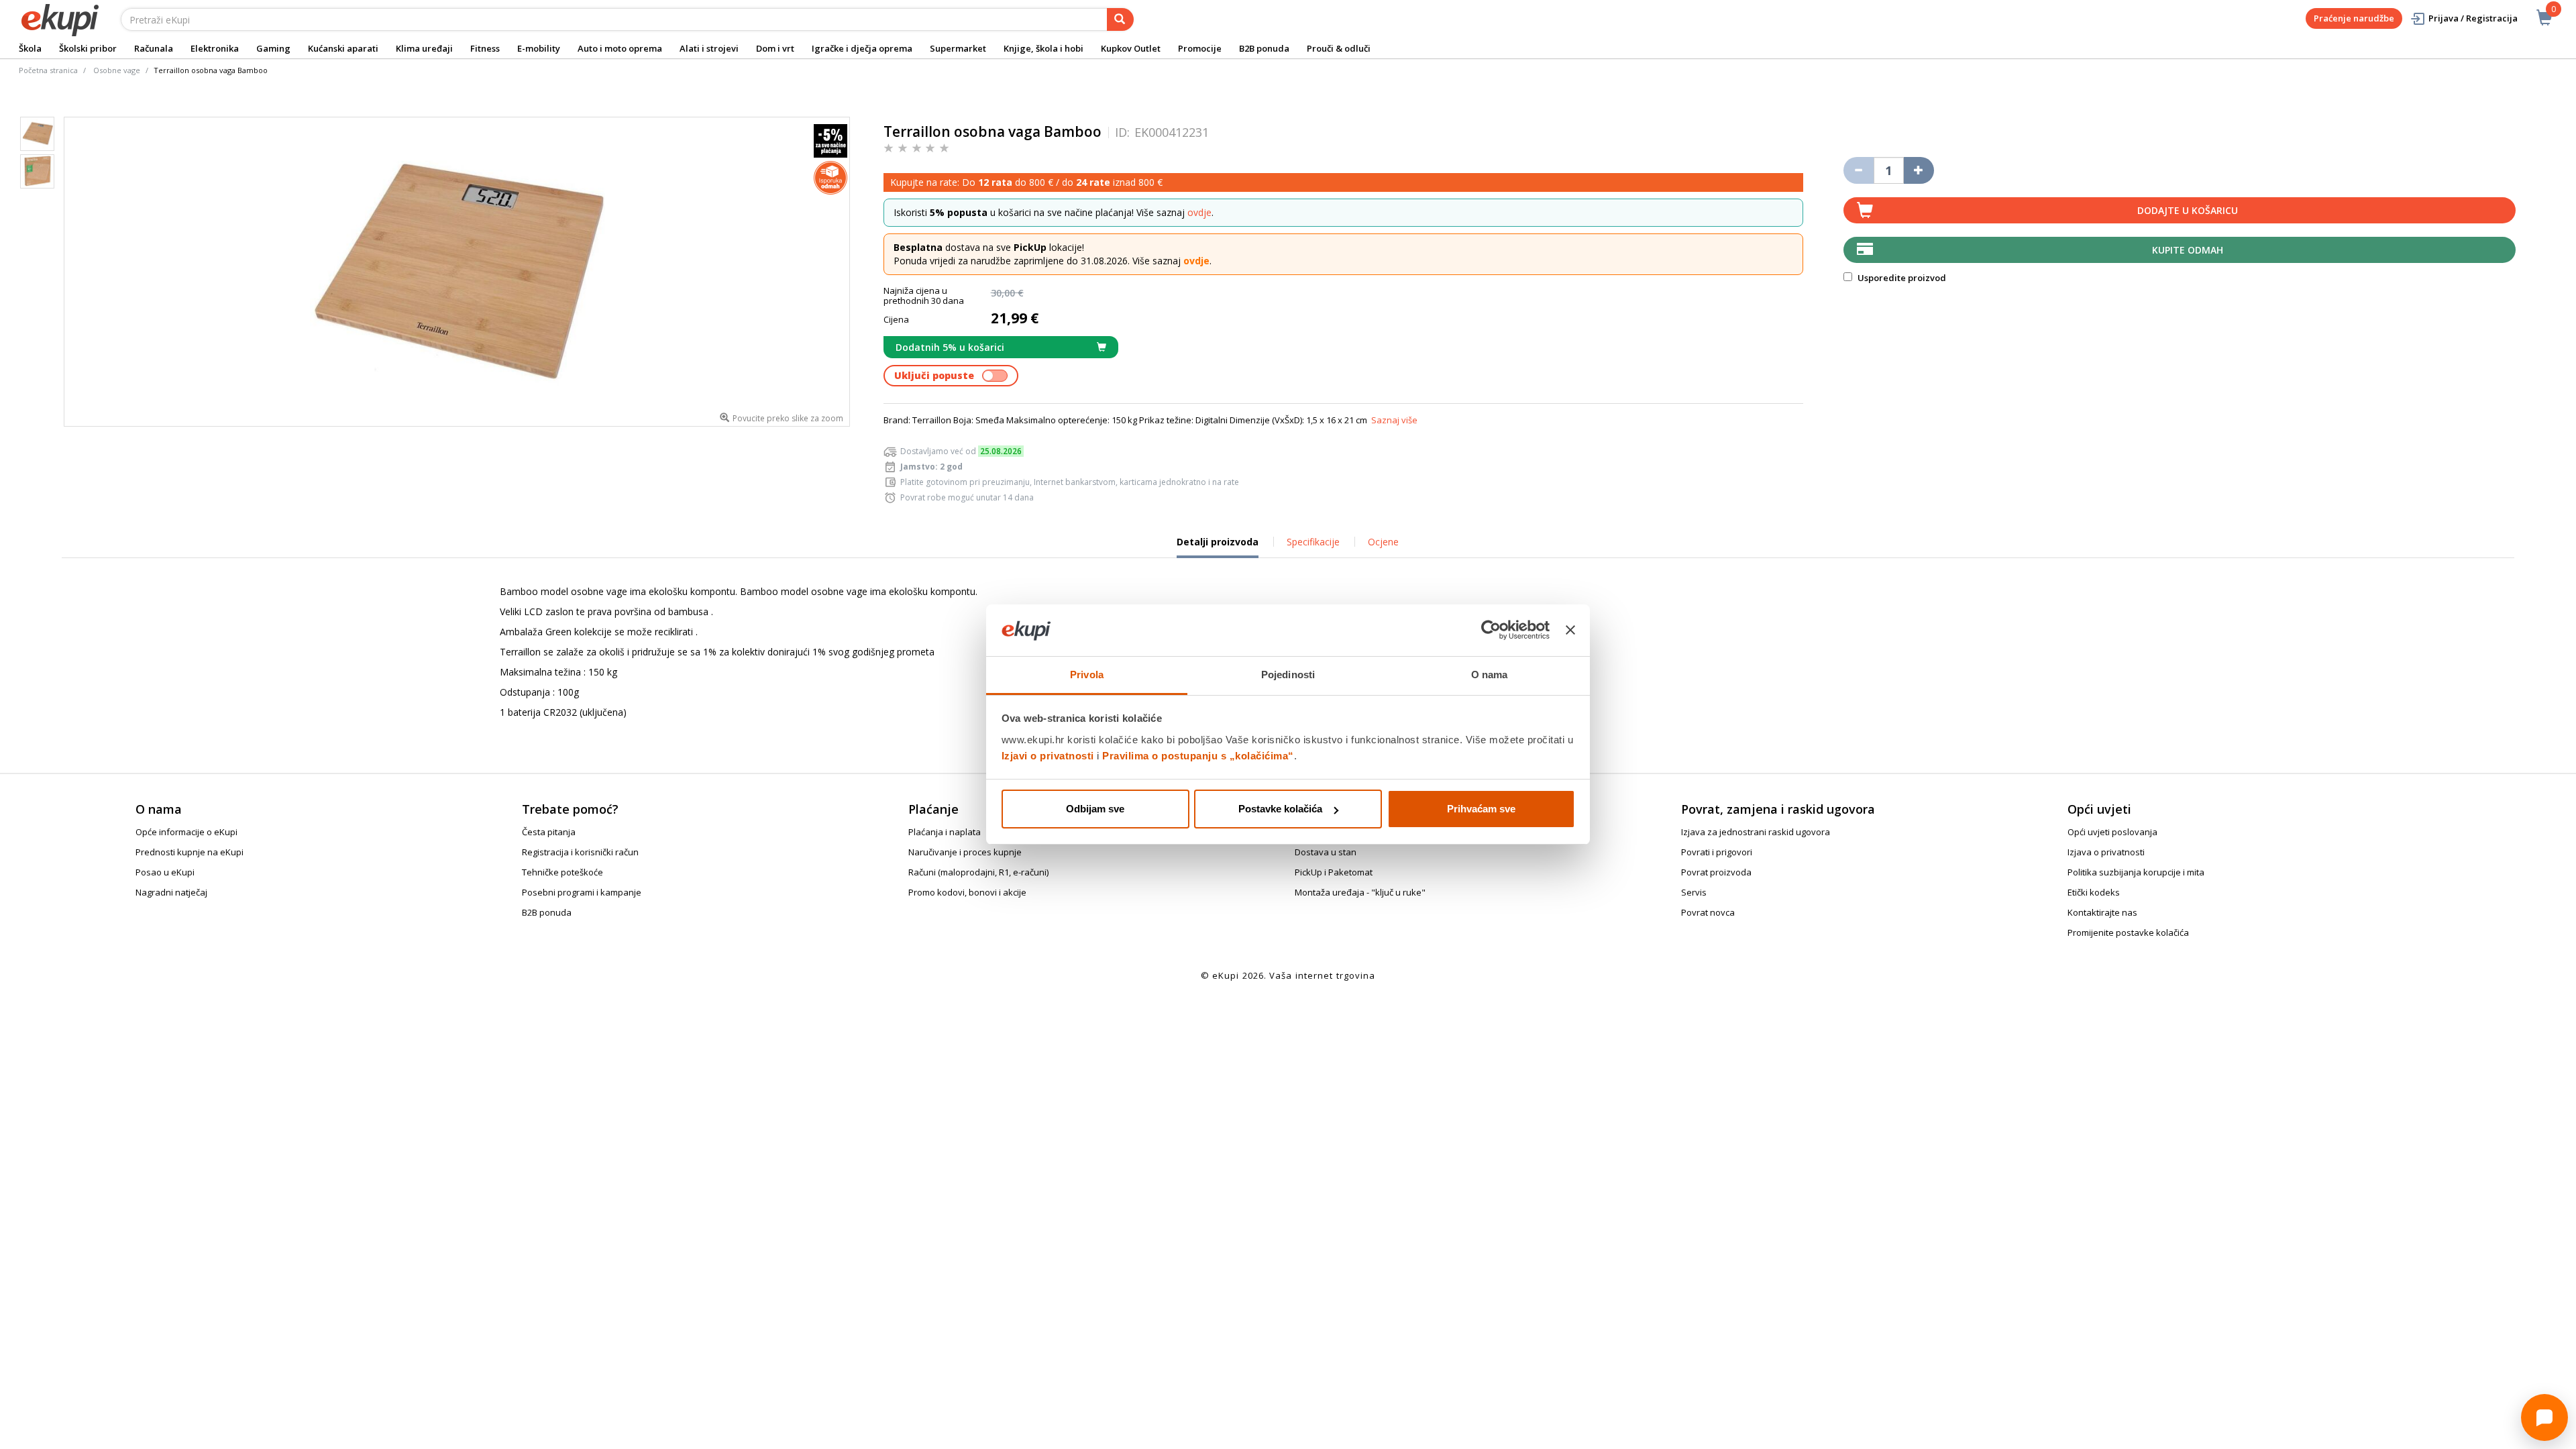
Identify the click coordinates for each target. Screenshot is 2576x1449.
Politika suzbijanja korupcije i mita (2136, 872)
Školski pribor (88, 48)
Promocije (1200, 48)
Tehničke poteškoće (562, 872)
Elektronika (215, 48)
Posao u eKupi (165, 872)
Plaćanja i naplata (945, 832)
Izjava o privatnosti (2106, 852)
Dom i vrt (775, 48)
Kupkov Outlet (1131, 48)
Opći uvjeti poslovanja (2112, 832)
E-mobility (539, 48)
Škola (30, 48)
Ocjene (1383, 542)
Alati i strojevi (709, 48)
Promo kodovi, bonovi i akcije (967, 892)
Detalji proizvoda (1218, 547)
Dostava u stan (1326, 852)
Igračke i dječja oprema (862, 48)
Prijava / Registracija (2473, 18)
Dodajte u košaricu (2188, 210)
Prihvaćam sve (1481, 809)
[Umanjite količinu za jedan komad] (1859, 170)
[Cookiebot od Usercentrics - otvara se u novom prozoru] (1491, 631)
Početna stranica (48, 70)
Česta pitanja (549, 832)
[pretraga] (1120, 19)
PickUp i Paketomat (1334, 872)
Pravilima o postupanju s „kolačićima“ (1198, 756)
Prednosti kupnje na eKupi (190, 852)
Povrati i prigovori (1717, 852)
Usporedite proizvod (1901, 278)
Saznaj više (1394, 420)
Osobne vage (117, 70)
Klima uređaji (424, 48)
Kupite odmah (2188, 250)
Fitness (485, 48)
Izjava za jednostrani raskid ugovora (1756, 832)
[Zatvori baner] (1570, 631)
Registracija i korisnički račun (580, 852)
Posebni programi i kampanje (582, 892)
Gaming (273, 48)
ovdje (1199, 212)
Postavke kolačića (1280, 809)
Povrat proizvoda (1716, 872)
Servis (1694, 892)
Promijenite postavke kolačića (2128, 932)
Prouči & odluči (1339, 48)
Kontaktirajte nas (2102, 912)
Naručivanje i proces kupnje (965, 852)
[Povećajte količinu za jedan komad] (1919, 170)
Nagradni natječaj (171, 892)
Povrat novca (1708, 912)
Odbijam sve (1095, 809)
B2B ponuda (1264, 48)
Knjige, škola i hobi (1043, 48)
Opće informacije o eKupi (186, 832)
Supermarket (958, 48)
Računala (154, 48)
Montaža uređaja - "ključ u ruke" (1360, 892)
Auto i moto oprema (620, 48)
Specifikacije (1313, 542)
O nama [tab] (1490, 675)
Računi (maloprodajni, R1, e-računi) (978, 872)
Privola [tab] (1087, 675)
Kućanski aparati (343, 48)
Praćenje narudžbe (2354, 18)
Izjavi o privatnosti (1048, 756)
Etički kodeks (2094, 892)
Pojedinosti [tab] (1288, 675)
